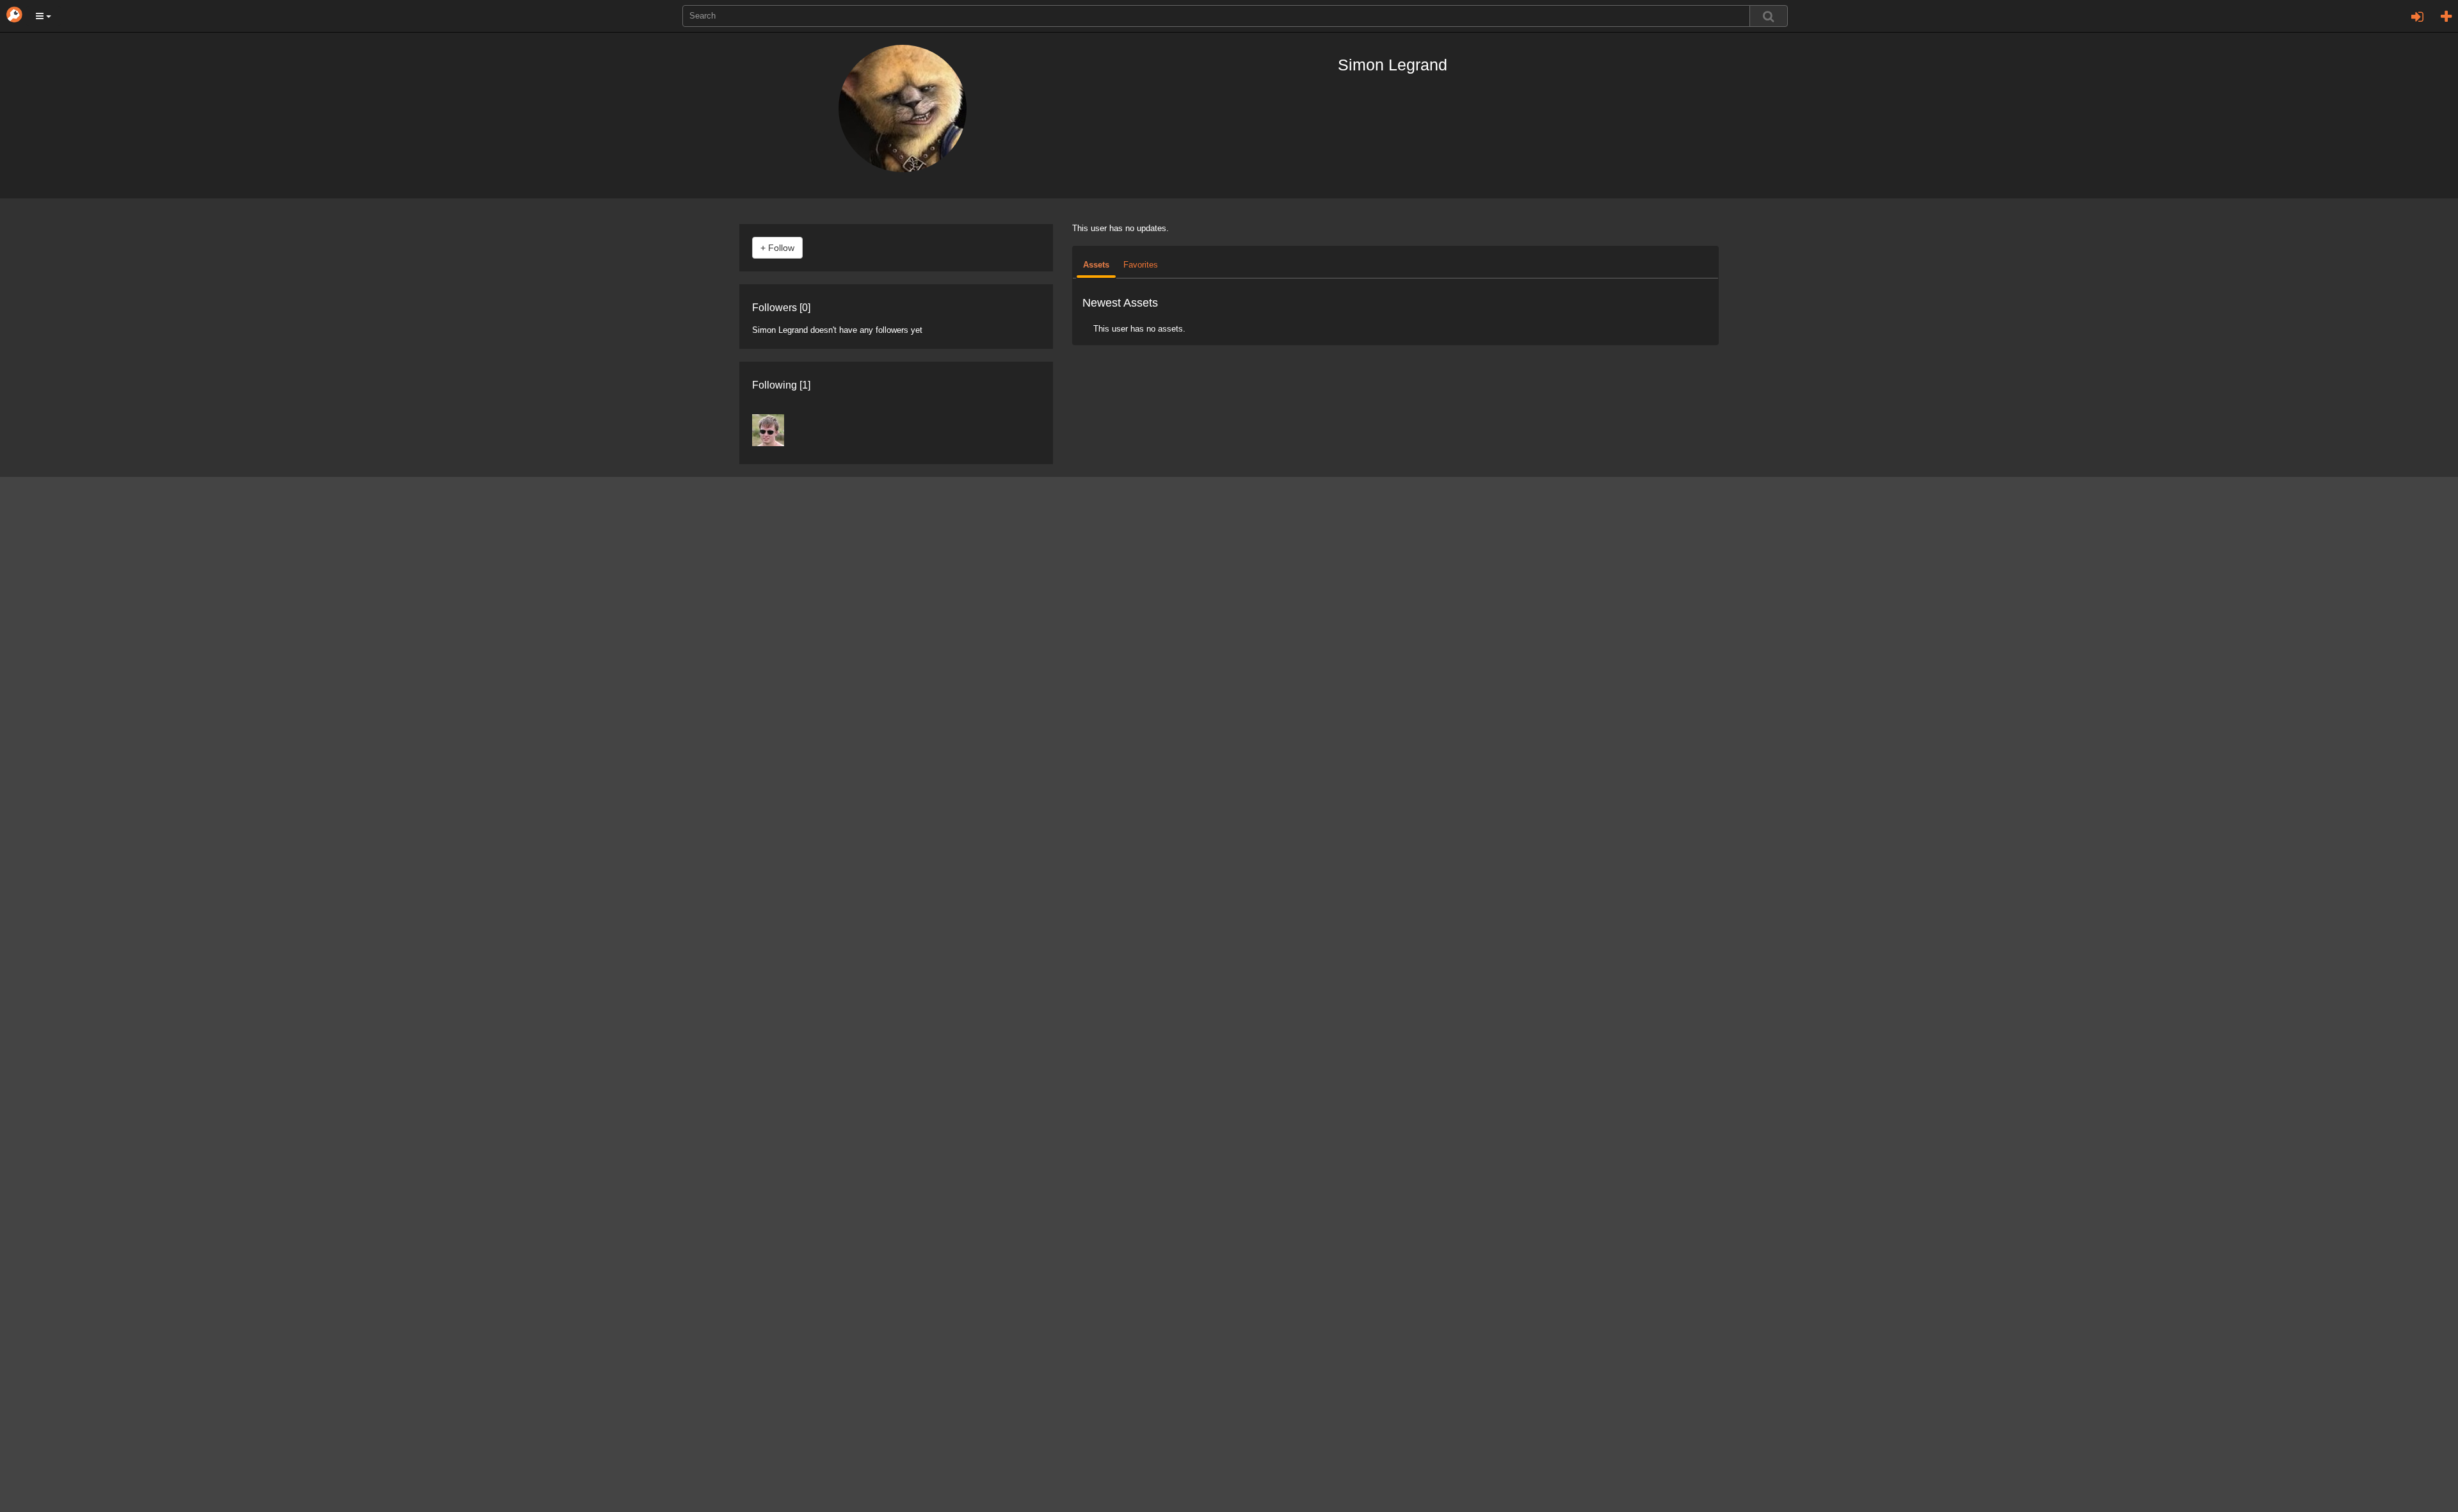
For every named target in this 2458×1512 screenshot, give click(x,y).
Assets (1096, 265)
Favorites (1141, 265)
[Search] (1769, 16)
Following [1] (781, 385)
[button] (44, 16)
